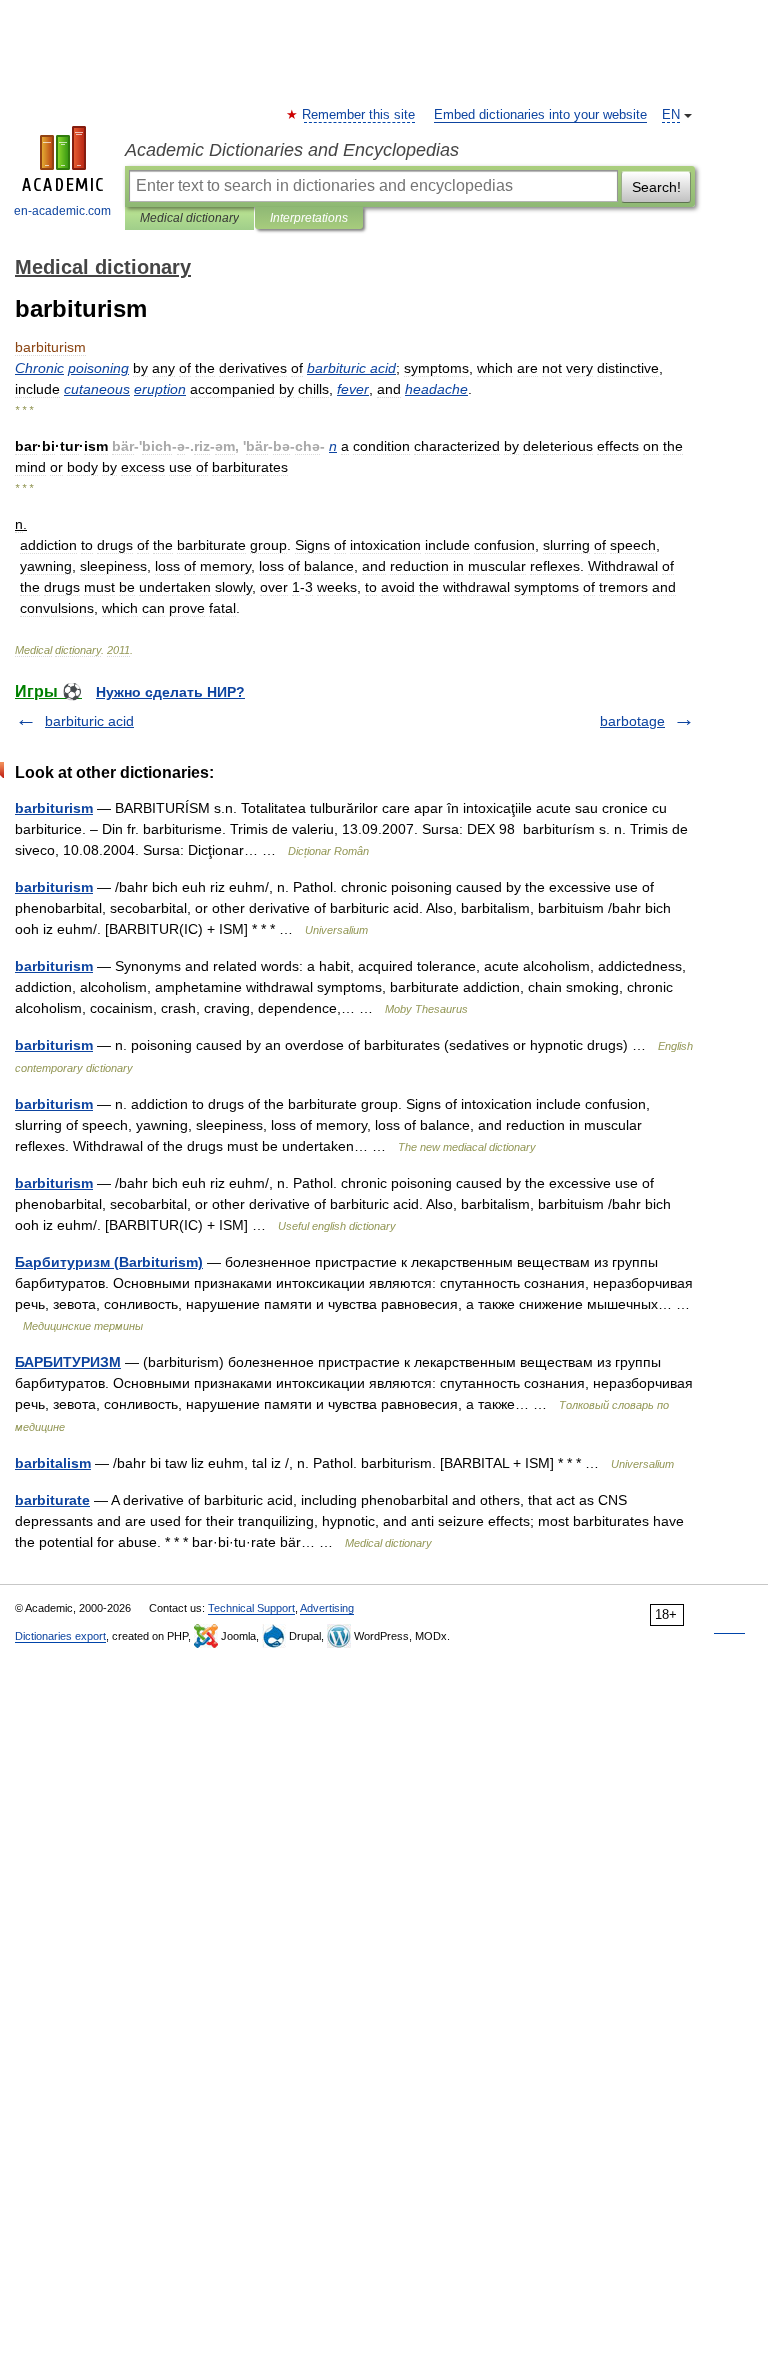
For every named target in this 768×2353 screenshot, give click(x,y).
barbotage (632, 721)
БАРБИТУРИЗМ (68, 1362)
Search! (656, 187)
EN (671, 115)
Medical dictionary (189, 218)
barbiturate (52, 1500)
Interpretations (309, 218)
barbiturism (54, 808)
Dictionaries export (60, 1636)
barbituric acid (89, 721)
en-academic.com (62, 211)
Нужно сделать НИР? (170, 692)
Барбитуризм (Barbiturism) (109, 1262)
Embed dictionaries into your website (540, 115)
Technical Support (251, 1608)
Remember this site (359, 115)
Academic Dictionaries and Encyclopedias (292, 150)
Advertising (327, 1608)
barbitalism (53, 1463)
